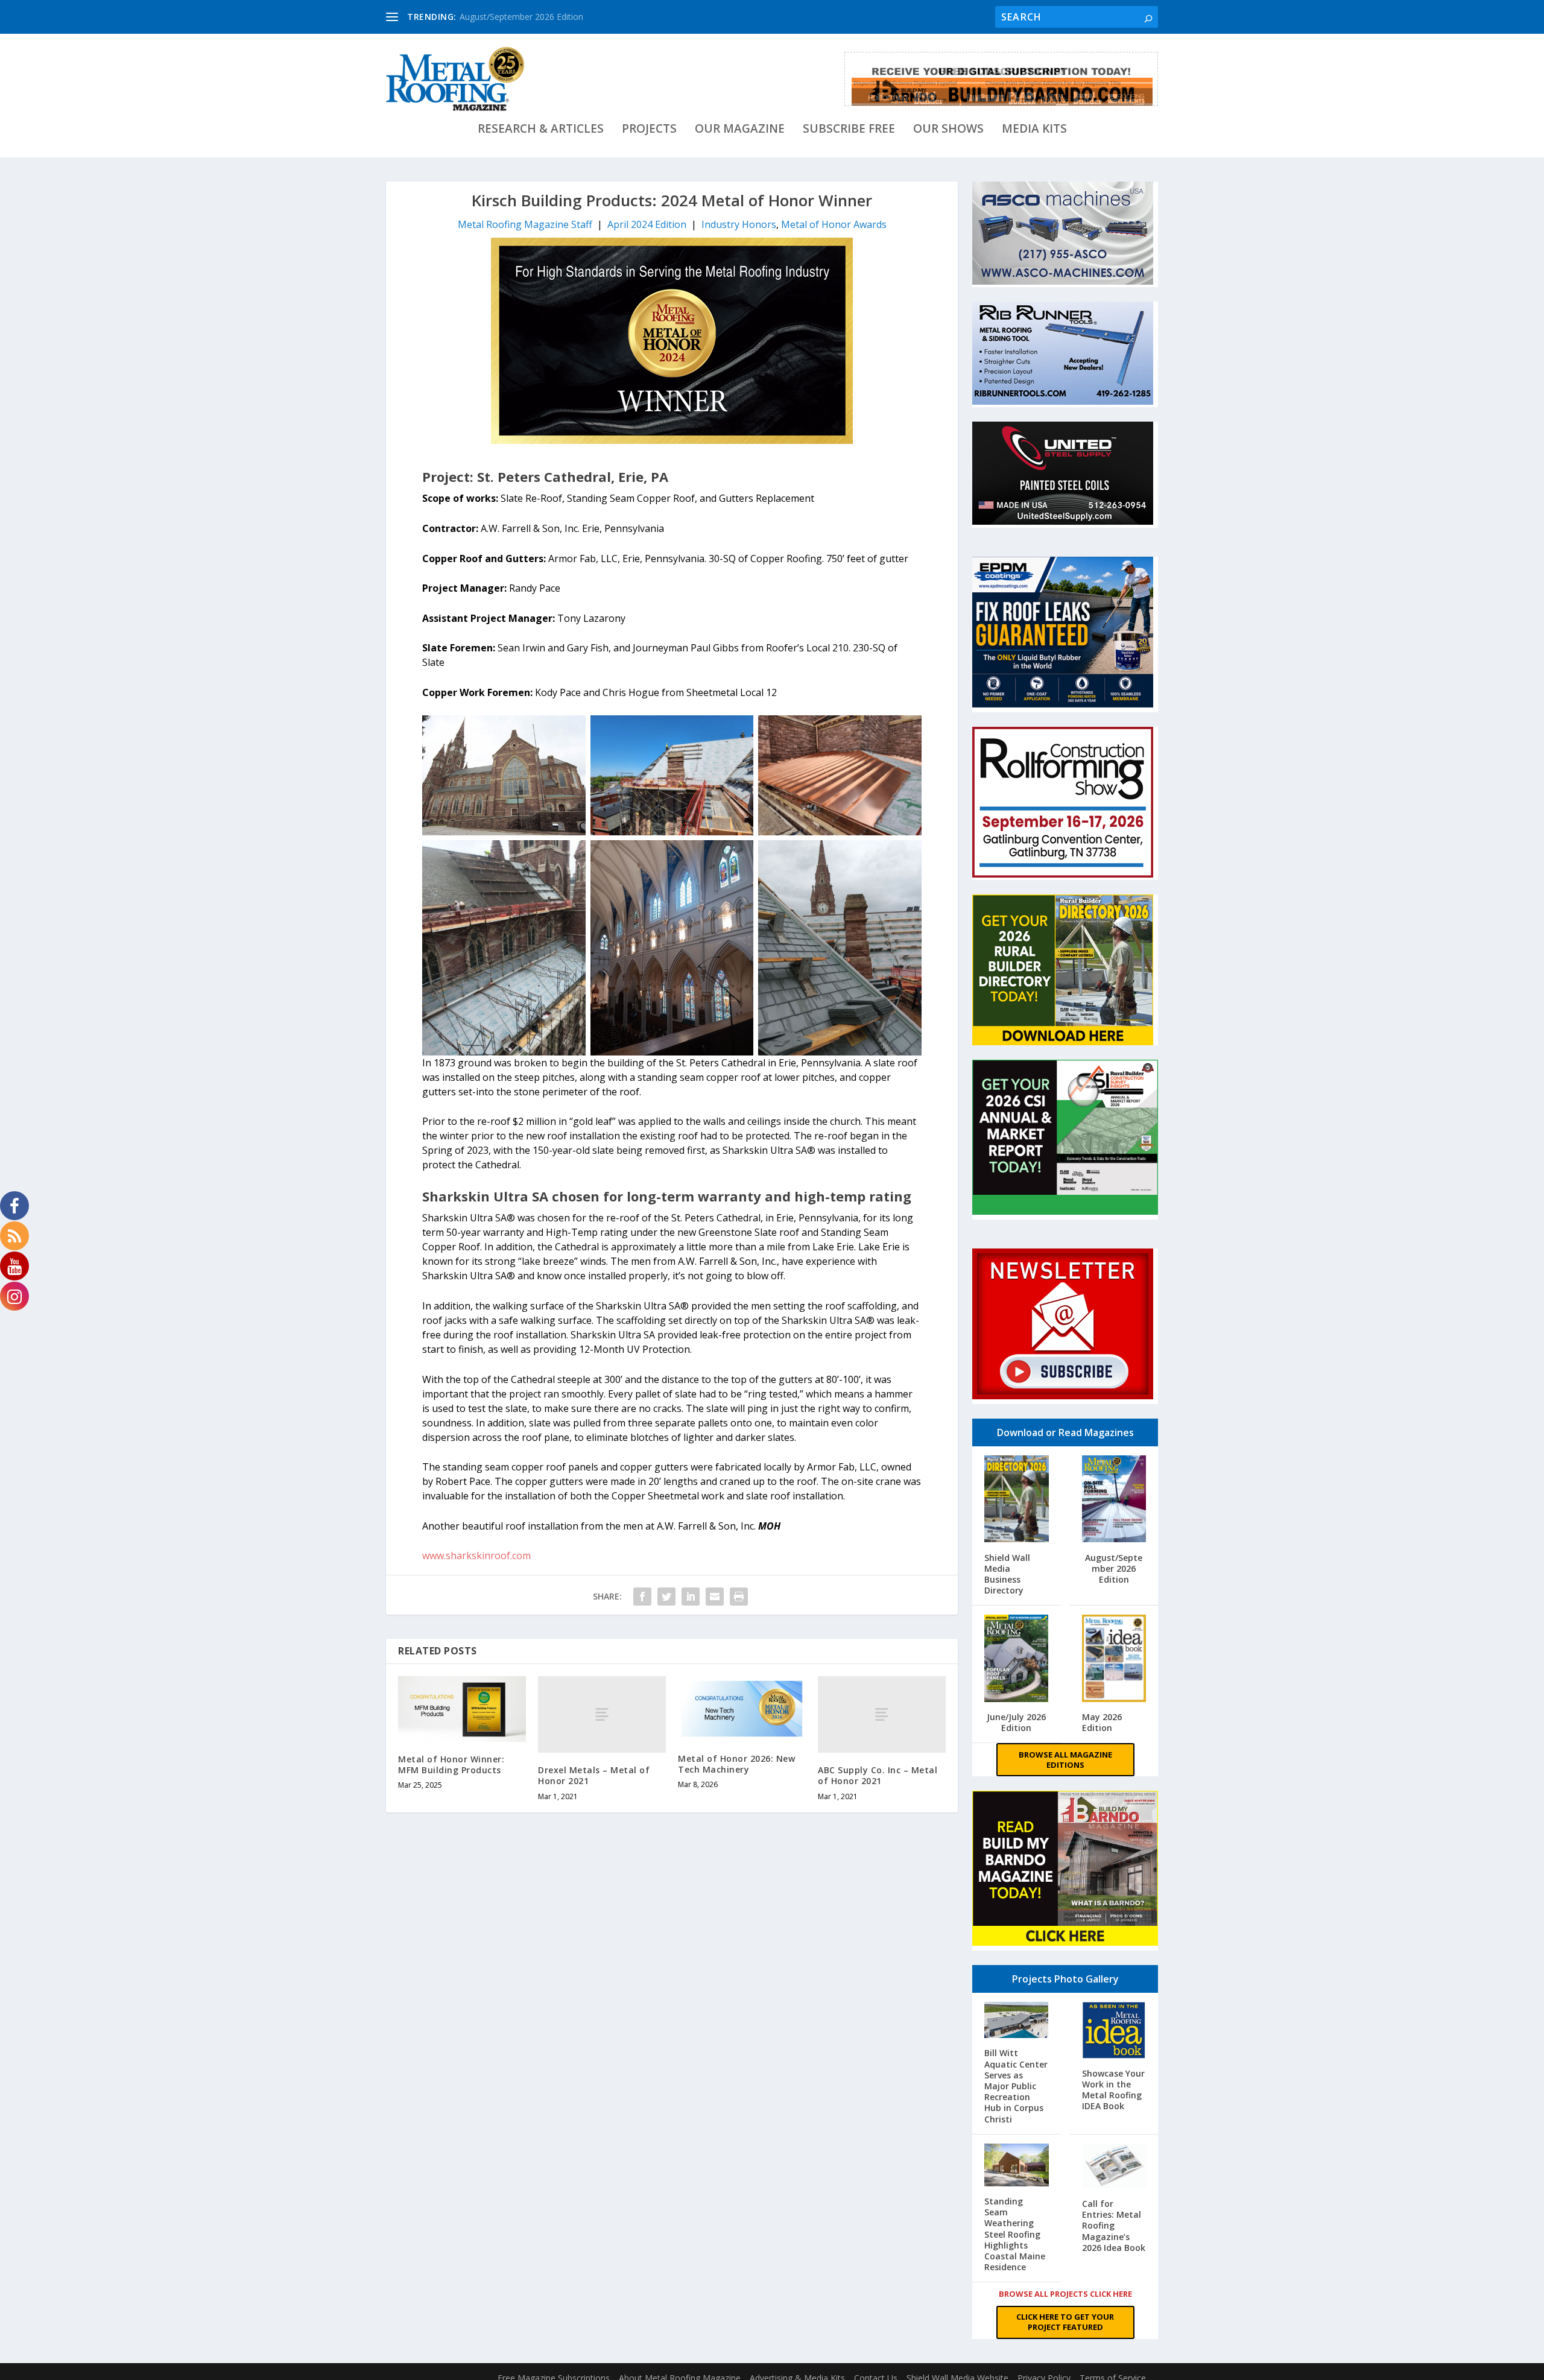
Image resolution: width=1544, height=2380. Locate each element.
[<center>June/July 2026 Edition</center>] (1017, 1660)
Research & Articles (541, 130)
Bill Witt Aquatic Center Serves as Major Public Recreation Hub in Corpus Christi (1016, 2086)
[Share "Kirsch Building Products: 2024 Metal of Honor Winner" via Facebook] (642, 1597)
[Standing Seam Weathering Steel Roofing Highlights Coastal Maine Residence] (1017, 2166)
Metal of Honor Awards (834, 224)
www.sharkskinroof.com (476, 1556)
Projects (649, 130)
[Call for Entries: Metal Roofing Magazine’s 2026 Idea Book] (1114, 2167)
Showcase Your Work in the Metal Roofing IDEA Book (1113, 2090)
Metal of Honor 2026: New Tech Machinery (736, 1764)
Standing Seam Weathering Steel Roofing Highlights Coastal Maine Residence (1015, 2235)
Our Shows (948, 130)
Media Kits (1034, 130)
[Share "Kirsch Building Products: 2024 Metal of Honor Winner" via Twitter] (666, 1597)
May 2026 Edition (1102, 1722)
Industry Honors (739, 224)
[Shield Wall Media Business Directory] (1017, 1501)
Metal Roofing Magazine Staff (525, 224)
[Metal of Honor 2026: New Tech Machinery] (742, 1708)
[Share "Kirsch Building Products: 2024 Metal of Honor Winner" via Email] (715, 1597)
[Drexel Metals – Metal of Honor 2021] (602, 1714)
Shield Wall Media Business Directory (1007, 1574)
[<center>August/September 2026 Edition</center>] (1114, 1501)
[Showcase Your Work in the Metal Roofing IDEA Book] (1114, 2032)
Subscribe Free (849, 130)
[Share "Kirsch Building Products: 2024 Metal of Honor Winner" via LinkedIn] (691, 1597)
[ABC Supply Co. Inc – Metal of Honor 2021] (882, 1714)
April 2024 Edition (647, 224)
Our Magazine (740, 130)
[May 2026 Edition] (1114, 1660)
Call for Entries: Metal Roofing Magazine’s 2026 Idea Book (1114, 2226)
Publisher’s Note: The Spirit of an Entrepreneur (550, 17)
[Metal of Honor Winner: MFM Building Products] (462, 1709)
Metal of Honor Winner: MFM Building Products (451, 1764)
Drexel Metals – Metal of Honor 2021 (594, 1775)
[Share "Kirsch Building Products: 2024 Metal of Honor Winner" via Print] (739, 1597)
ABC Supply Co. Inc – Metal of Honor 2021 (878, 1775)
